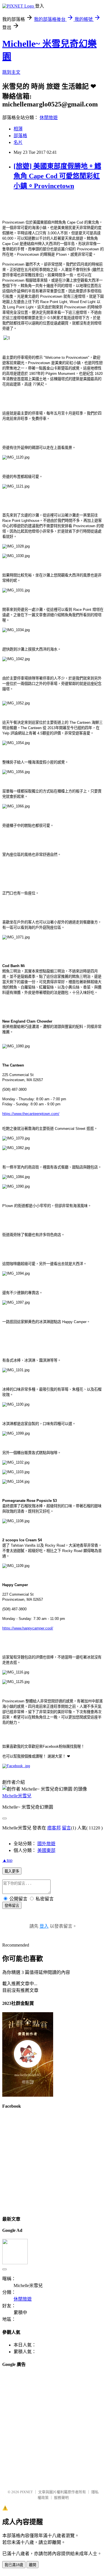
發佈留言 (12, 1906)
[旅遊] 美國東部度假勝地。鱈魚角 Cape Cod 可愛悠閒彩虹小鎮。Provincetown (57, 176)
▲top (7, 1860)
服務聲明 (61, 2498)
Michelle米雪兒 (17, 1796)
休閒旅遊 (49, 118)
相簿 (18, 129)
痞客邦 (54, 1828)
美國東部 (46, 1850)
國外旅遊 (46, 1844)
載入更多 (12, 1871)
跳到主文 (11, 72)
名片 (18, 142)
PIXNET (26, 2492)
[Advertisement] (53, 2426)
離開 (33, 2565)
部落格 (20, 136)
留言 (66, 1828)
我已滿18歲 (14, 2565)
